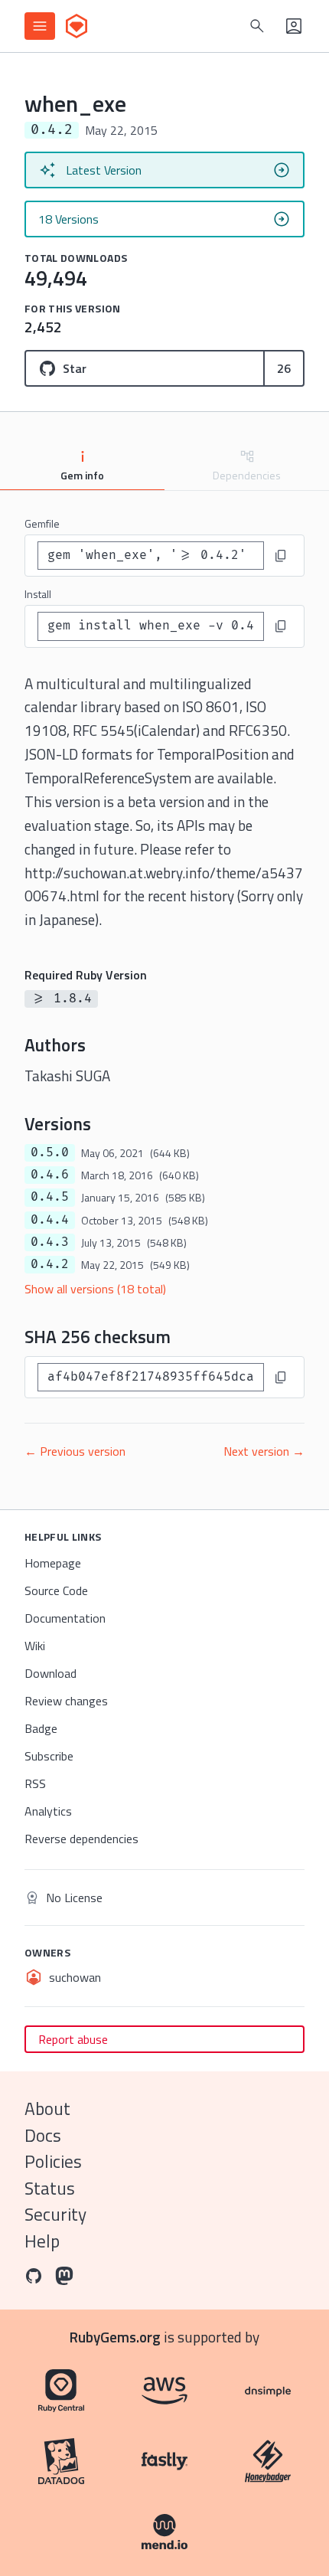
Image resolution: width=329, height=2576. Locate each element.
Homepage (53, 1563)
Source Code (56, 1590)
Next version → (264, 1451)
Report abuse (73, 2039)
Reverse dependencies (81, 1839)
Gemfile (42, 523)
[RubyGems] (77, 26)
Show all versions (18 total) (95, 1289)
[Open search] (257, 26)
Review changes (66, 1701)
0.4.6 (50, 1175)
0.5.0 (50, 1152)
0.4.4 (50, 1220)
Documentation (65, 1618)
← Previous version (75, 1451)
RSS (35, 1783)
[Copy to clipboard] (281, 556)
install (38, 594)
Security (55, 2214)
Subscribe (49, 1756)
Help (42, 2241)
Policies (53, 2161)
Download (50, 1673)
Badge (41, 1728)
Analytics (48, 1811)
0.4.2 (50, 1264)
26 (284, 368)
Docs (43, 2135)
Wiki (35, 1646)
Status (50, 2188)
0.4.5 (50, 1197)
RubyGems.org (115, 2337)
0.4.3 (50, 1242)
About (47, 2109)
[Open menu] (40, 26)
